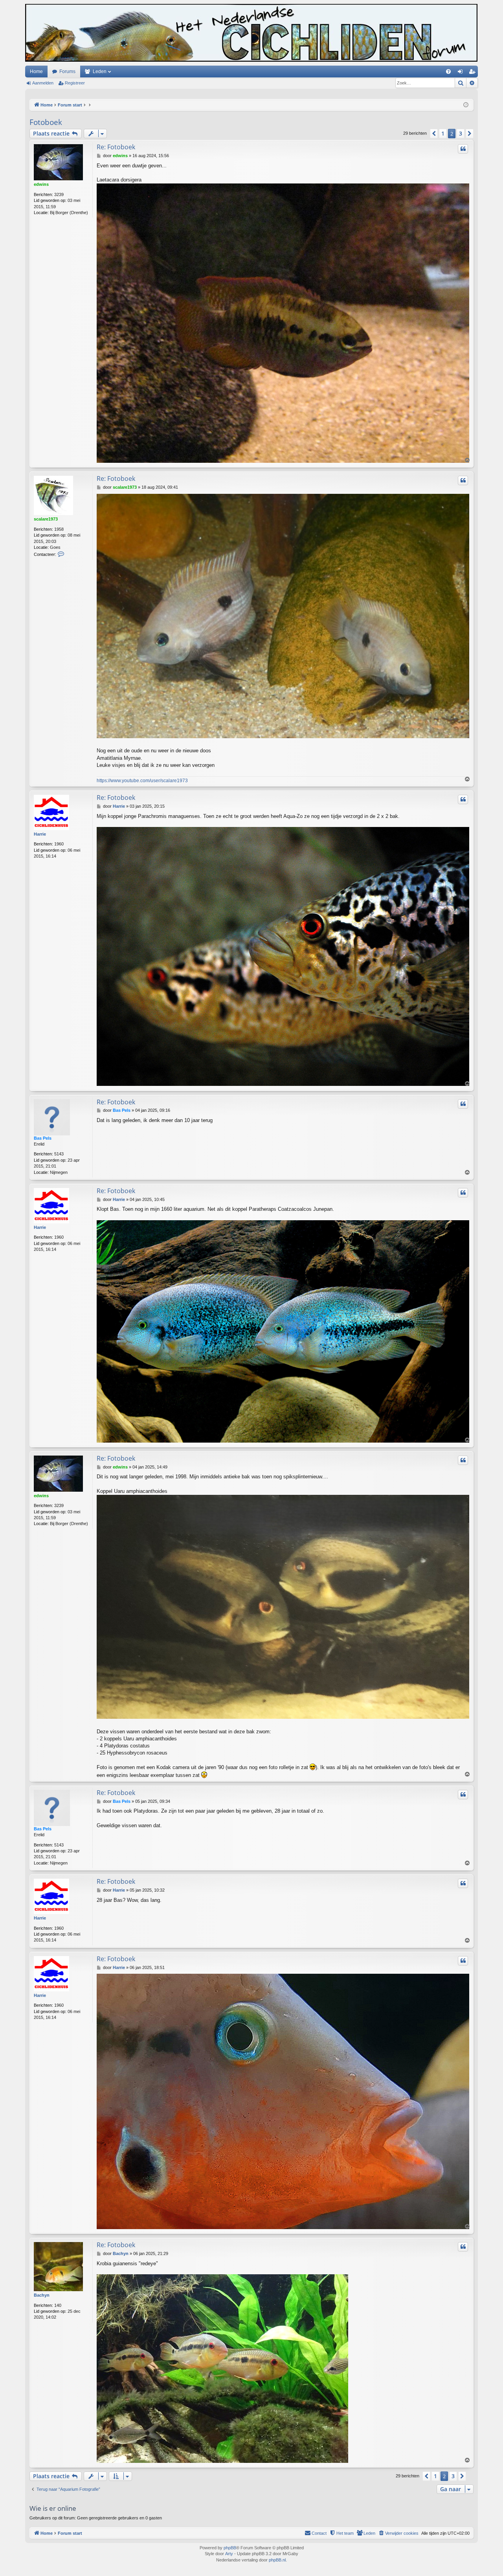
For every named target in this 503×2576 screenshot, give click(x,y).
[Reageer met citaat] (463, 149)
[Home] (251, 33)
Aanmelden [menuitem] (462, 73)
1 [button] (443, 133)
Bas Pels (43, 1138)
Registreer (75, 83)
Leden (100, 72)
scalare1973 (46, 519)
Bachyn (42, 2295)
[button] (434, 134)
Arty (229, 2554)
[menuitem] (448, 72)
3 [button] (461, 133)
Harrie (40, 834)
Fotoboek (46, 122)
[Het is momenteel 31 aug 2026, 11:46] (466, 105)
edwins (41, 184)
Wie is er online (53, 2508)
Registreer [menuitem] (474, 73)
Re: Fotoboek (116, 147)
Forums (67, 72)
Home (36, 72)
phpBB (230, 2548)
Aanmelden (43, 83)
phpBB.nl (277, 2560)
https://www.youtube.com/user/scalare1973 (142, 781)
